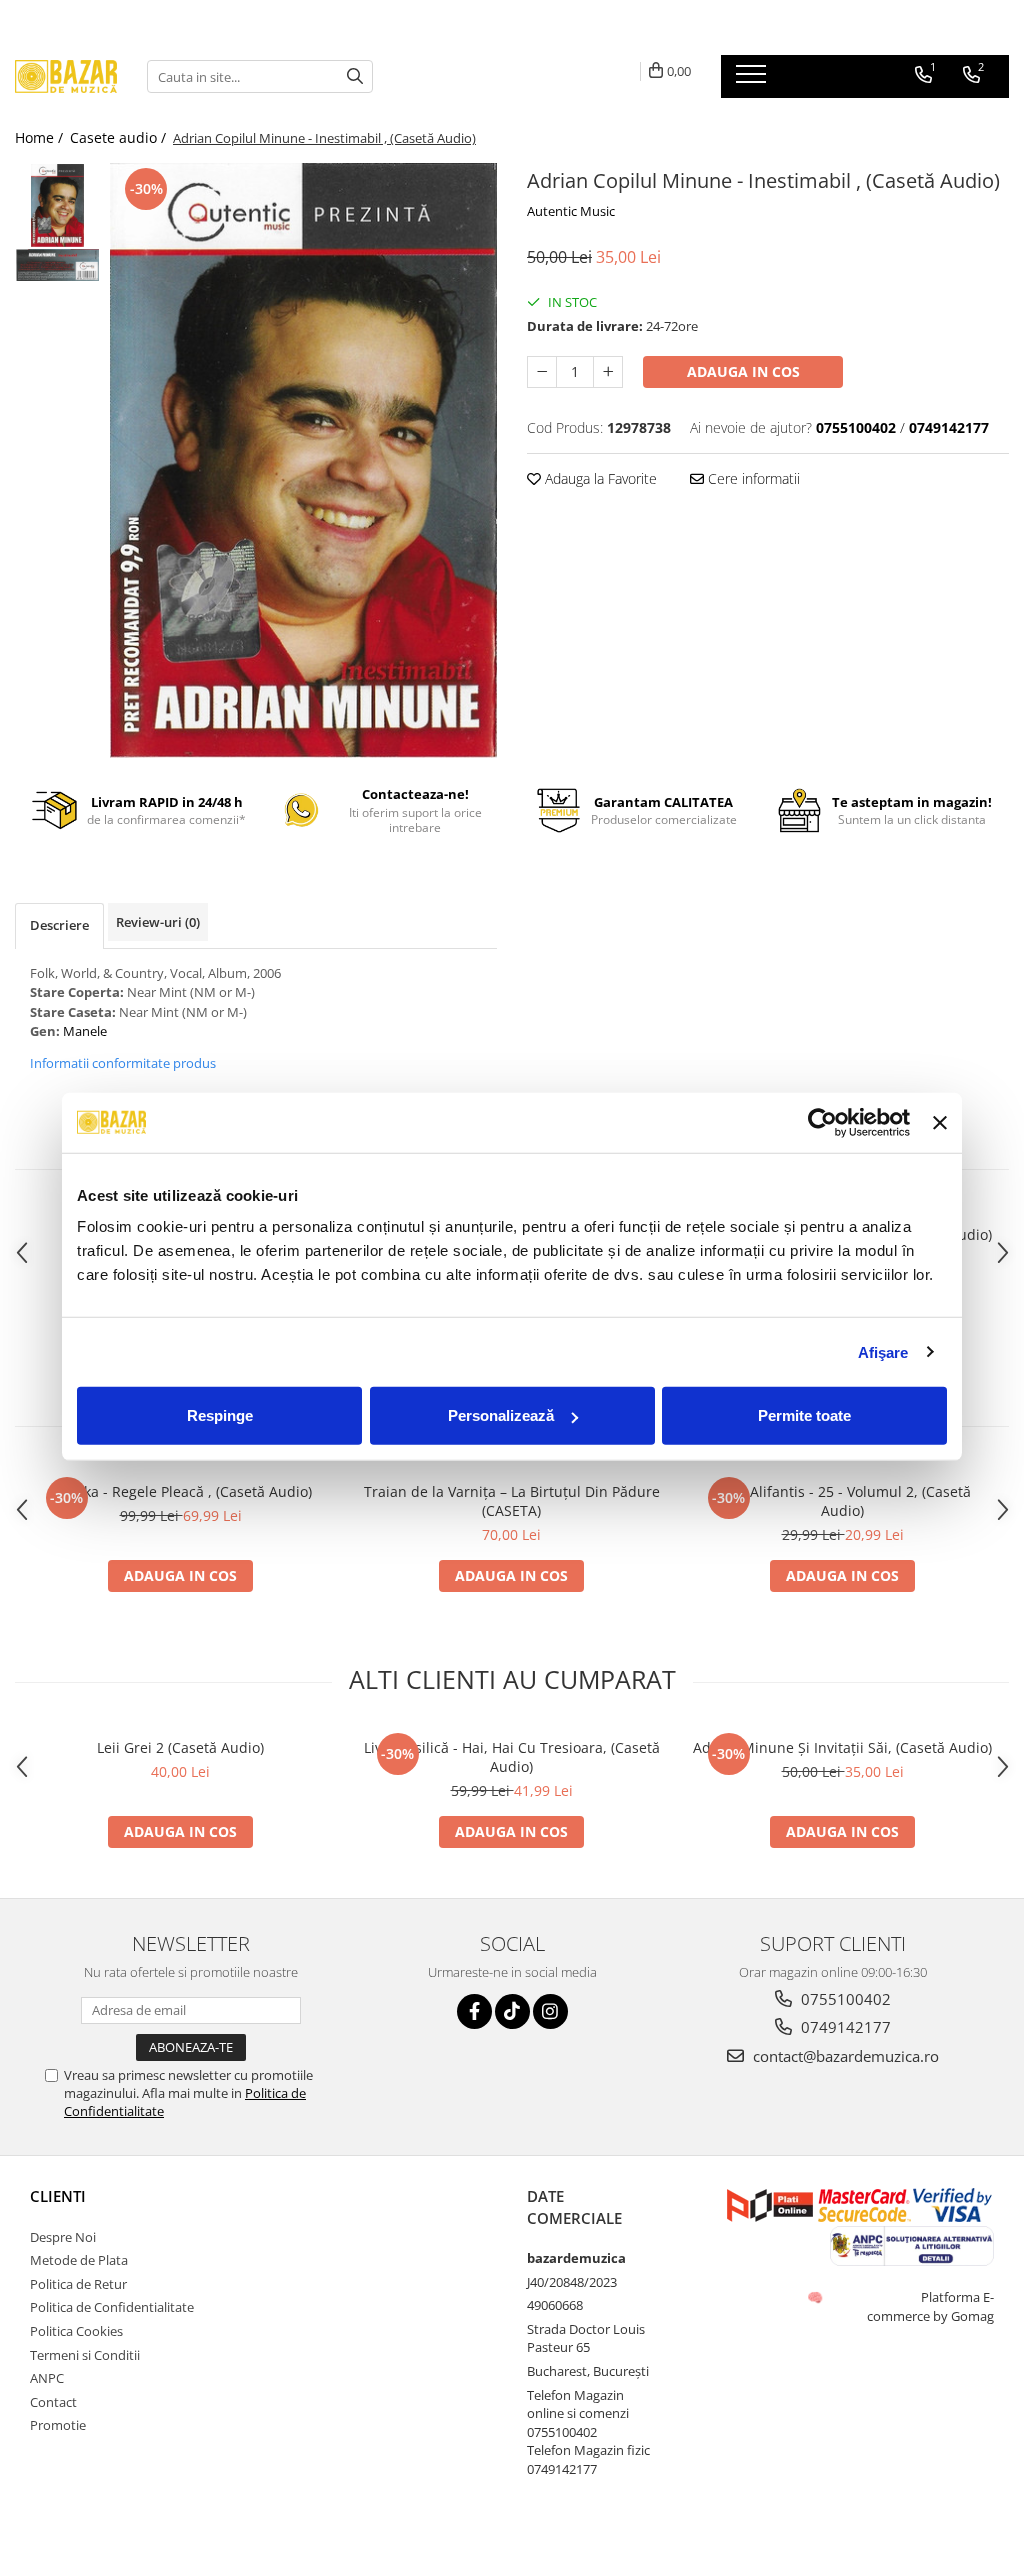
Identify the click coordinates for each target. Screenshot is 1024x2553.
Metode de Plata (79, 2260)
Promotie (58, 2425)
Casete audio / (120, 137)
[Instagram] (550, 2011)
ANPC (47, 2378)
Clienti (58, 2196)
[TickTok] (512, 2011)
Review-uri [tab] (158, 922)
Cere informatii (752, 478)
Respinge (220, 1415)
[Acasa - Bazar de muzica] (66, 76)
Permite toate (804, 1415)
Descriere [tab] (59, 925)
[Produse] (753, 80)
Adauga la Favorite (599, 478)
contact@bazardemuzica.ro (844, 2056)
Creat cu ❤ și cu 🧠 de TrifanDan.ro (816, 2297)
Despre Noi (63, 2237)
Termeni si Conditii (85, 2355)
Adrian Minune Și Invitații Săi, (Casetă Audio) (842, 1747)
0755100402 (844, 1999)
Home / (41, 137)
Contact (53, 2402)
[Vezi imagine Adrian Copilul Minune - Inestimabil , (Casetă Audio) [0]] (57, 205)
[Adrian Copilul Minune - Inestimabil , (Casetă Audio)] (303, 460)
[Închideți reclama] (940, 1122)
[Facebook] (474, 2011)
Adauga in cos (743, 371)
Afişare (883, 1351)
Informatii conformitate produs (123, 1063)
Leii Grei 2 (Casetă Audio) (180, 1747)
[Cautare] (355, 76)
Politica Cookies (76, 2331)
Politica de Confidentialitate (112, 2307)
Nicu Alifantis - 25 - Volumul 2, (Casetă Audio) (843, 1501)
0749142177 (844, 2027)
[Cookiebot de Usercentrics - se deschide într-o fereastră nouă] (822, 1122)
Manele (85, 1031)
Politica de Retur (78, 2284)
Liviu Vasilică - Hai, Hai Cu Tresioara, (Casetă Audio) (512, 1757)
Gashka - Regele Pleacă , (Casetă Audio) (181, 1491)
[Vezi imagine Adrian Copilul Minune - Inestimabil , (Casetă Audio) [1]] (57, 265)
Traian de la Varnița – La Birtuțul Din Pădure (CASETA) (512, 1501)
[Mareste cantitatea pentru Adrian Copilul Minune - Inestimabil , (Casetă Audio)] (608, 372)
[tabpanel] (303, 460)
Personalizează (501, 1415)
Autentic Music (571, 211)
